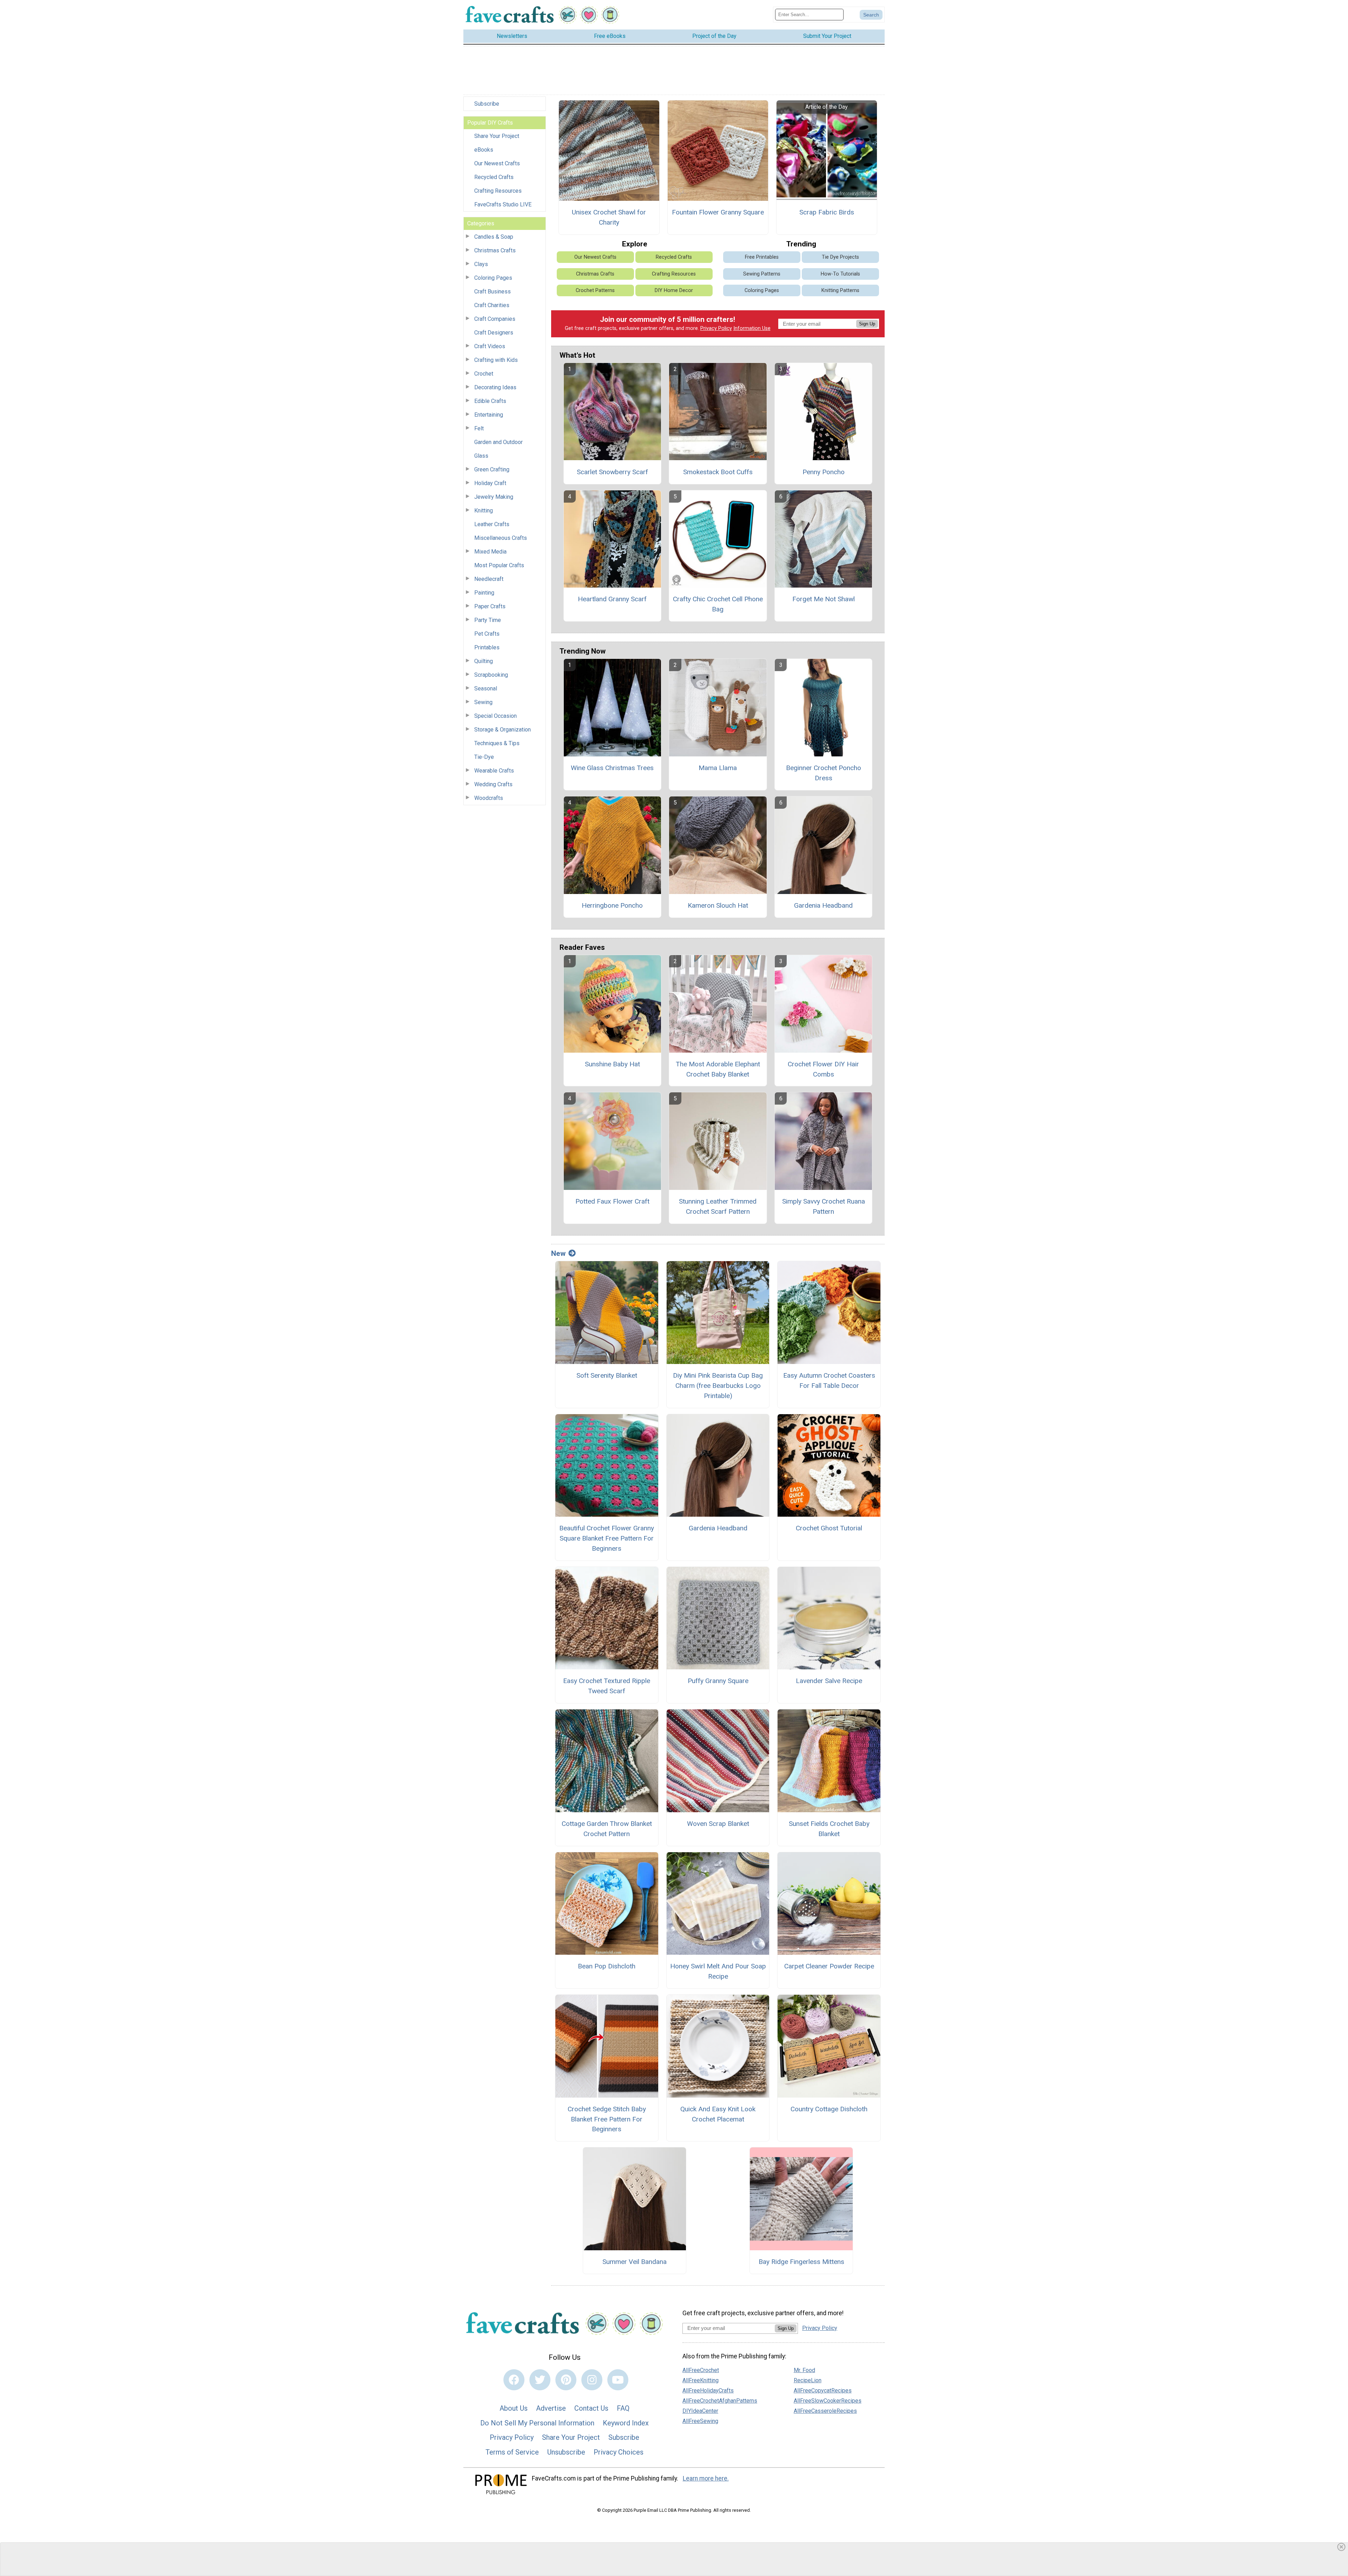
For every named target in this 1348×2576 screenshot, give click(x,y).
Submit (674, 1329)
